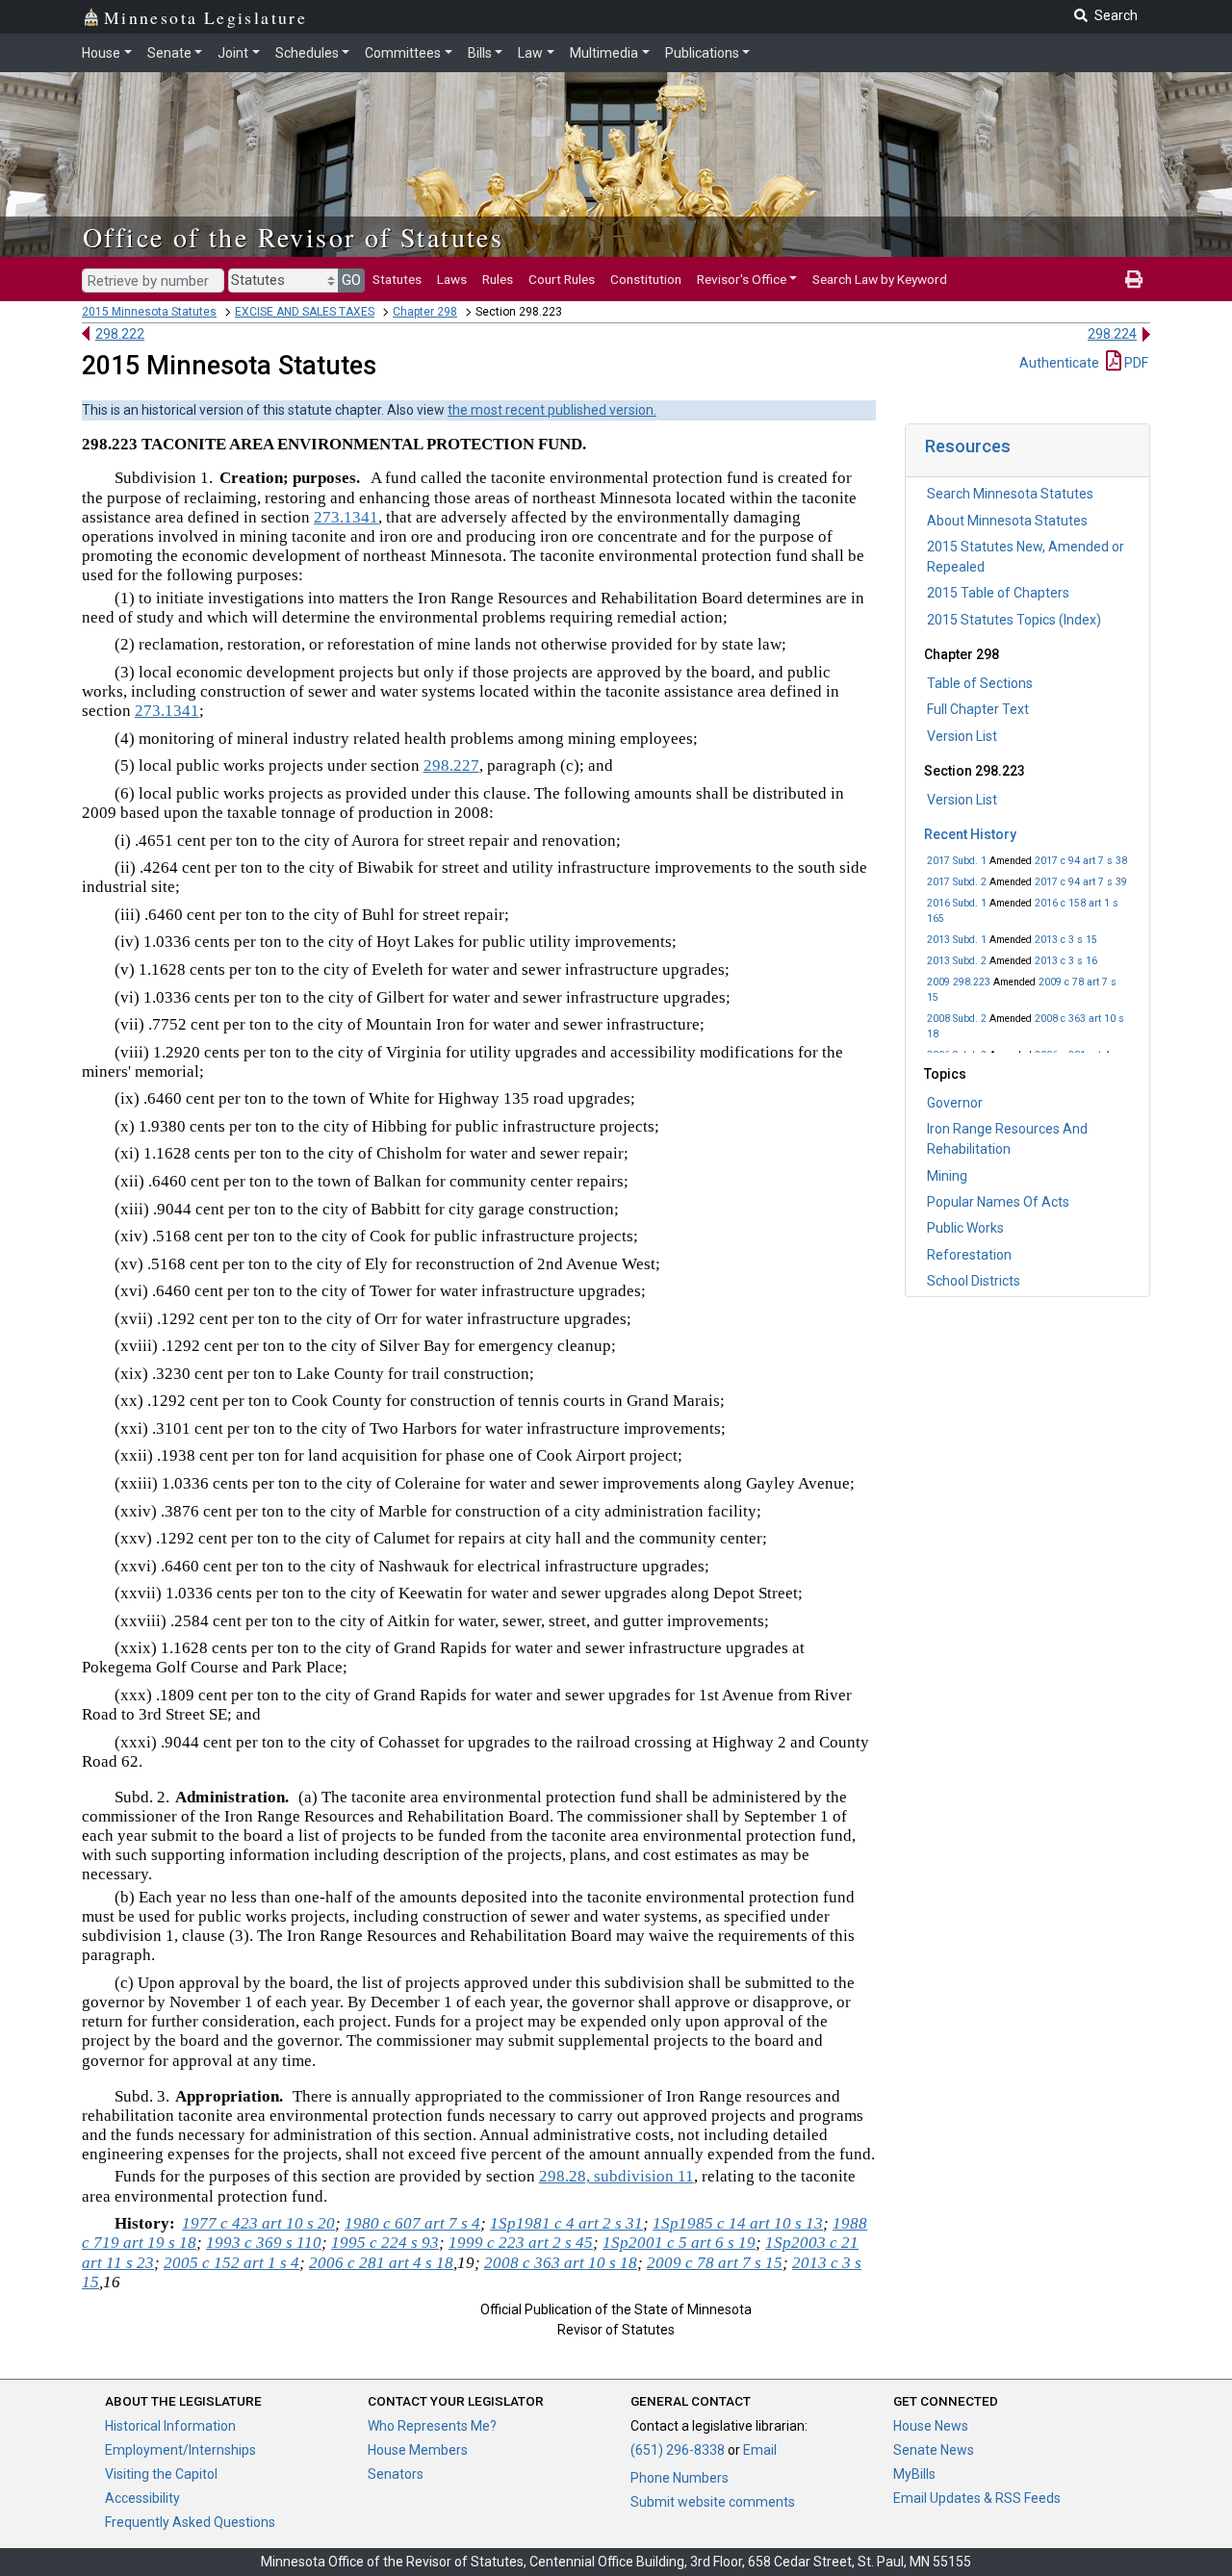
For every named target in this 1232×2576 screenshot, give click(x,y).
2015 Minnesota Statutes (149, 312)
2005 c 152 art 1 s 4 (231, 2263)
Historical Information (170, 2426)
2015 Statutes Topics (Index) (1014, 620)
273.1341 (346, 517)
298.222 (120, 334)
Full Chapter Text (978, 709)
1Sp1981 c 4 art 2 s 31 (566, 2223)
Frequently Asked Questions (190, 2522)
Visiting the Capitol (161, 2474)
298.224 (1112, 334)
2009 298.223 (959, 982)
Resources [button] (968, 446)
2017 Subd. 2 (957, 882)
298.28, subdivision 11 (616, 2176)
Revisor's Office (742, 279)
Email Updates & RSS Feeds (977, 2498)
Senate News (934, 2450)
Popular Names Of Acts (998, 1202)
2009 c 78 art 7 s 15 (715, 2263)
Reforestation (969, 1255)
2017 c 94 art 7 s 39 (1081, 882)
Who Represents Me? (432, 2426)
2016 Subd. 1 (957, 903)
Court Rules (562, 279)
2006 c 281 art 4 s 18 (381, 2263)
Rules (498, 279)
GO (351, 280)
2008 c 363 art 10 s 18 (561, 2263)
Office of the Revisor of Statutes (293, 237)
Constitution (646, 279)
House (101, 53)
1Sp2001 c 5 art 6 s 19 (679, 2243)
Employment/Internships (180, 2450)
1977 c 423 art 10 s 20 (258, 2223)
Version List (962, 736)
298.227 (451, 765)
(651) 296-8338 (678, 2450)
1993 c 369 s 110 (264, 2243)
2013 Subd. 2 (957, 961)
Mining (947, 1176)
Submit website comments (713, 2502)
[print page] (1134, 279)
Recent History (970, 834)
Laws (452, 279)
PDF (1135, 363)
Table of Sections (980, 683)
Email (760, 2450)
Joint (233, 53)
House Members (418, 2450)
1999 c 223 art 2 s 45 (521, 2243)
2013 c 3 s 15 (1066, 940)
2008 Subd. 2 (957, 1019)
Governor (955, 1103)
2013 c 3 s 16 (1066, 961)
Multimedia (604, 53)
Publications (702, 53)
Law (530, 53)
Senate (169, 53)
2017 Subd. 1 (957, 861)
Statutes (397, 279)
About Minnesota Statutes (1007, 521)
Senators (396, 2474)
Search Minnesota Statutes (1010, 494)
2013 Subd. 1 (957, 940)
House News (931, 2426)
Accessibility (142, 2498)
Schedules (307, 53)
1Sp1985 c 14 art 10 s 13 (738, 2223)
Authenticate (1059, 363)
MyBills (914, 2474)
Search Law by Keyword (880, 279)
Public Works (965, 1228)
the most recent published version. (552, 410)
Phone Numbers (680, 2478)
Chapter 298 (425, 312)
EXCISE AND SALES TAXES (305, 312)
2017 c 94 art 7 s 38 (1081, 861)
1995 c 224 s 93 (385, 2243)
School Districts (974, 1281)
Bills (480, 53)
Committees (403, 53)
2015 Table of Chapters (998, 593)
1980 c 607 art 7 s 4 (412, 2223)
